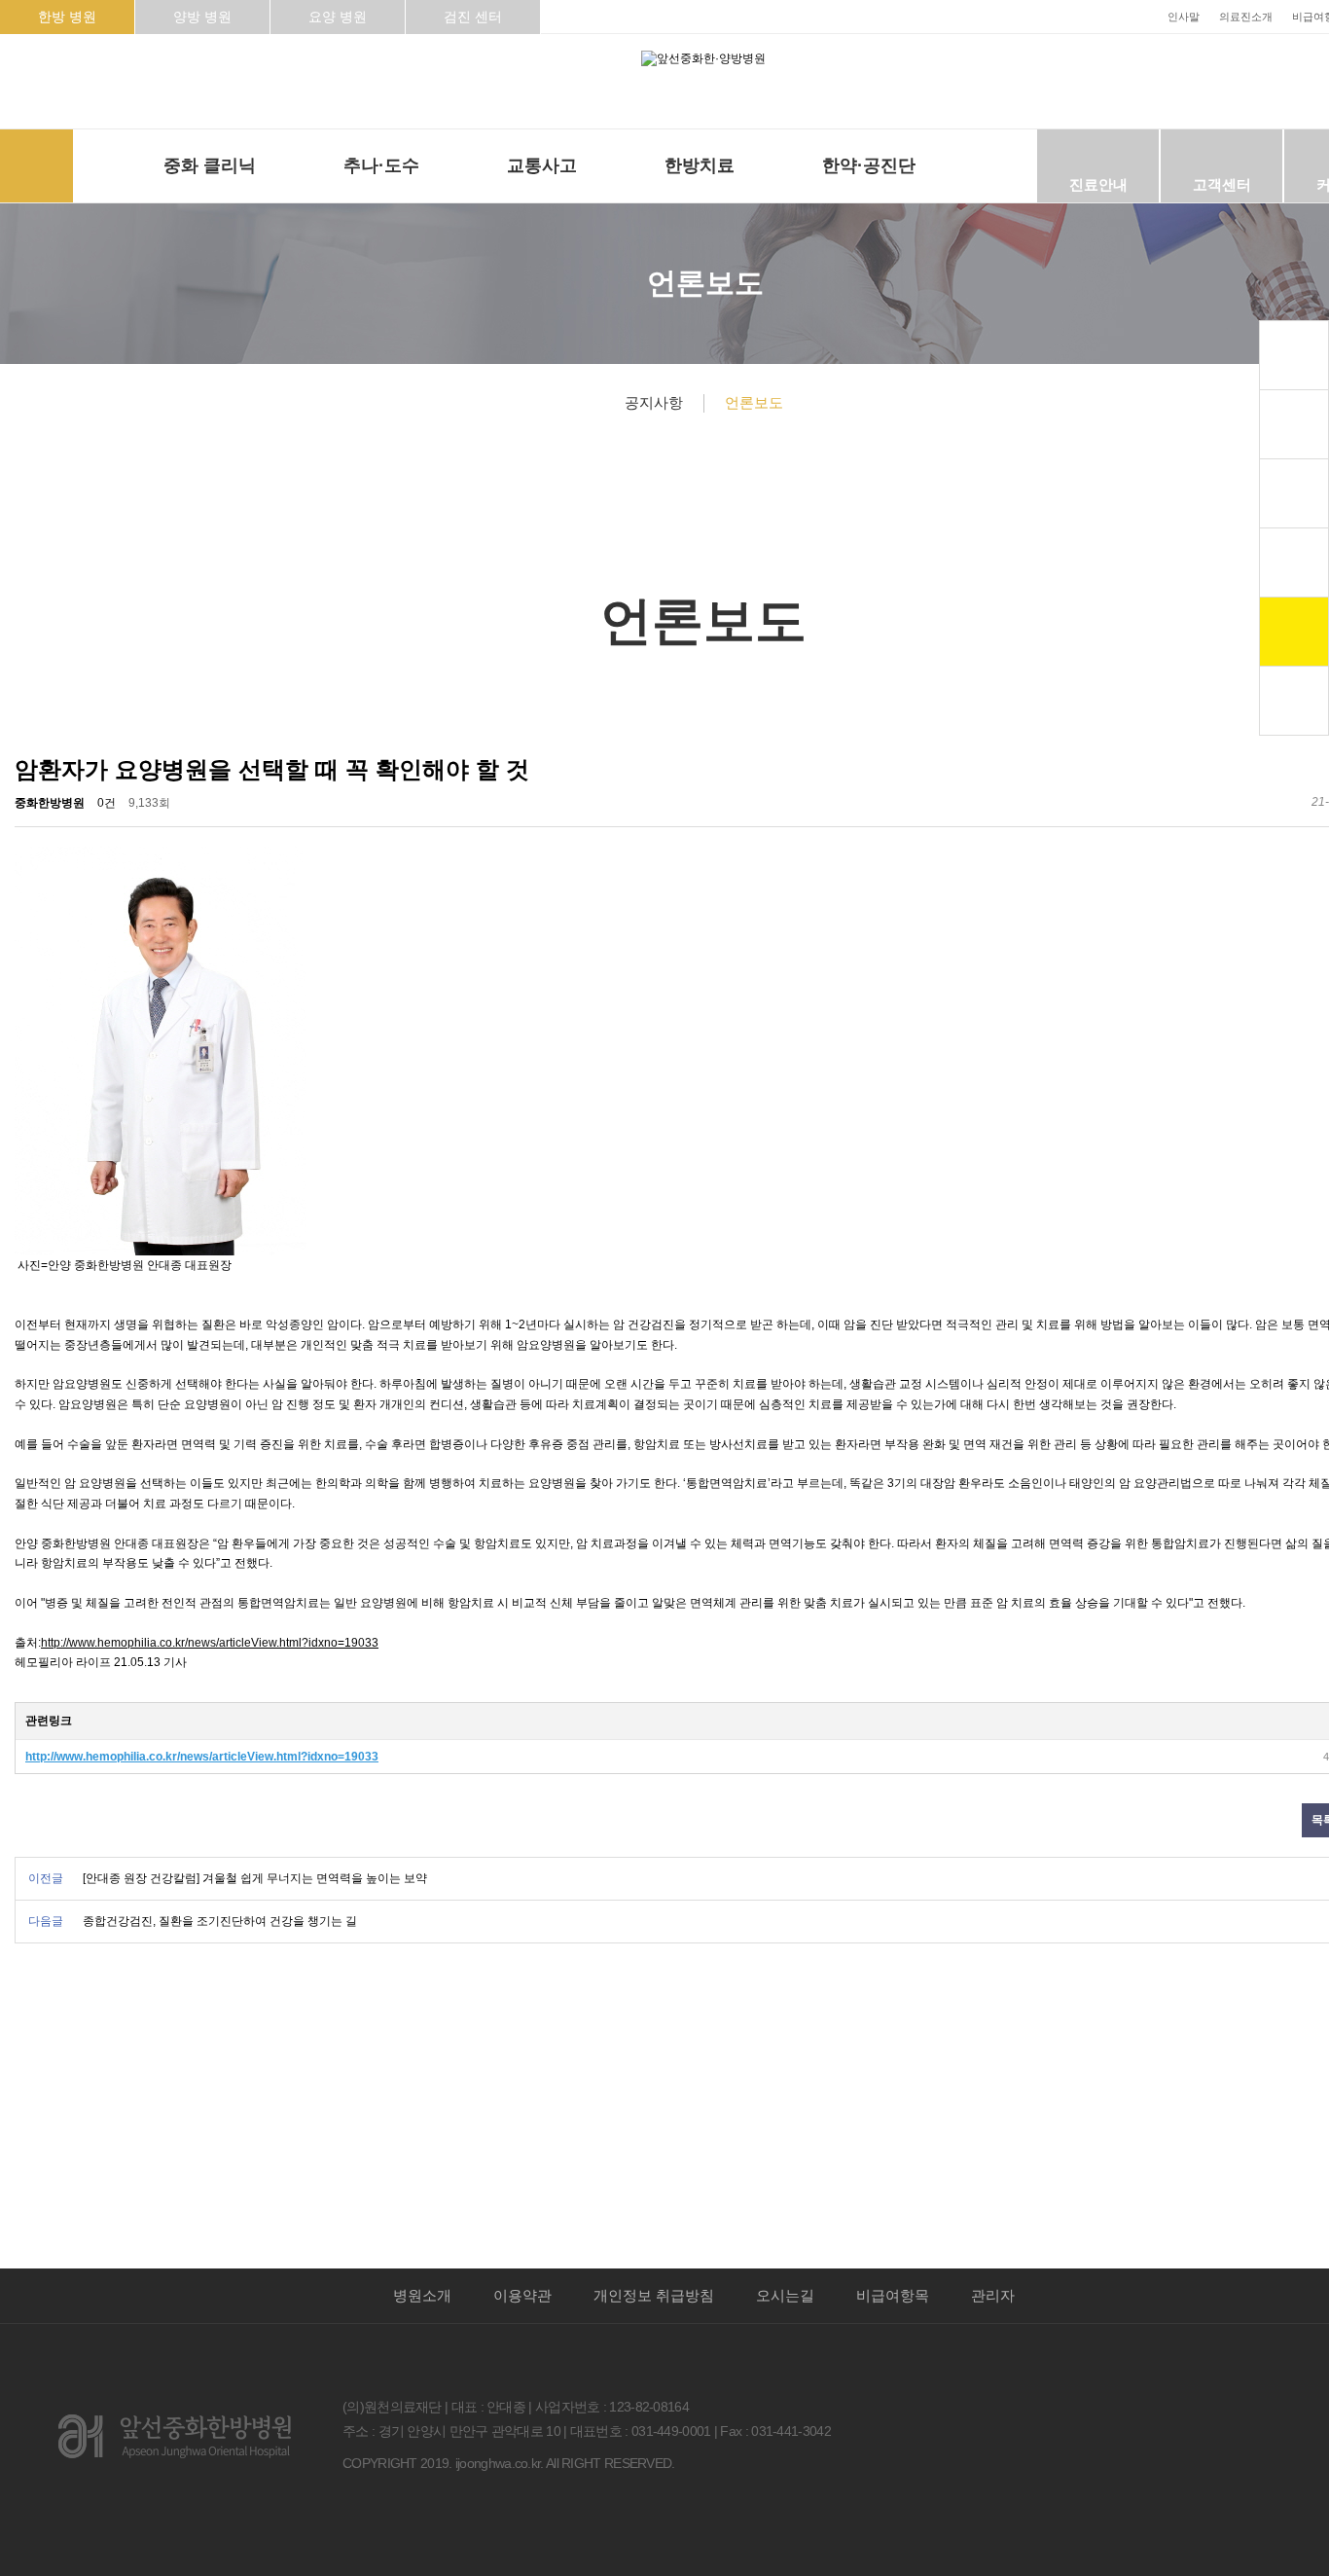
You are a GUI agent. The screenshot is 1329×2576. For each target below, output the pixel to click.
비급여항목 (893, 2296)
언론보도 (754, 402)
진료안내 (1098, 184)
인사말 (1184, 17)
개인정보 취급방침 (654, 2296)
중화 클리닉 (210, 165)
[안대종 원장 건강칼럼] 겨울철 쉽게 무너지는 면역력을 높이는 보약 (255, 1878)
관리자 (993, 2296)
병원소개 (422, 2296)
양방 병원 (202, 17)
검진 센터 (473, 17)
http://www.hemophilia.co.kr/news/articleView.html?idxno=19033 (210, 1643)
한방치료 (700, 165)
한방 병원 (67, 17)
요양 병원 (338, 17)
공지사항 (654, 402)
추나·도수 (381, 165)
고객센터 (1222, 184)
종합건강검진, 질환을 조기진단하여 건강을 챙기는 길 (220, 1921)
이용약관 (522, 2296)
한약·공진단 (869, 165)
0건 (107, 803)
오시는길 (785, 2296)
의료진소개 (1246, 17)
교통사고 (542, 165)
